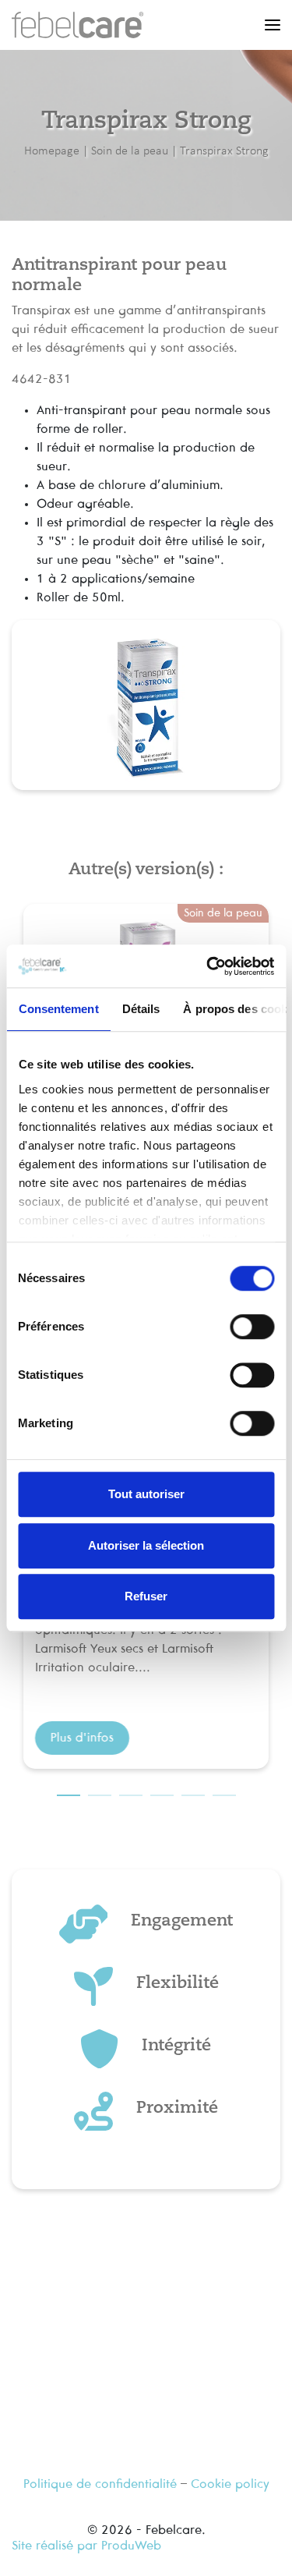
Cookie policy (230, 2484)
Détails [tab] (141, 1009)
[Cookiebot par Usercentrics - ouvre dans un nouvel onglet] (208, 966)
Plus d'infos (82, 1737)
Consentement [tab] (58, 1009)
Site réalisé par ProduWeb (86, 2546)
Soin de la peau (130, 150)
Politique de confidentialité (100, 2484)
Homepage (52, 150)
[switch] (252, 1327)
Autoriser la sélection (146, 1545)
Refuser (146, 1596)
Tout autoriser (146, 1494)
